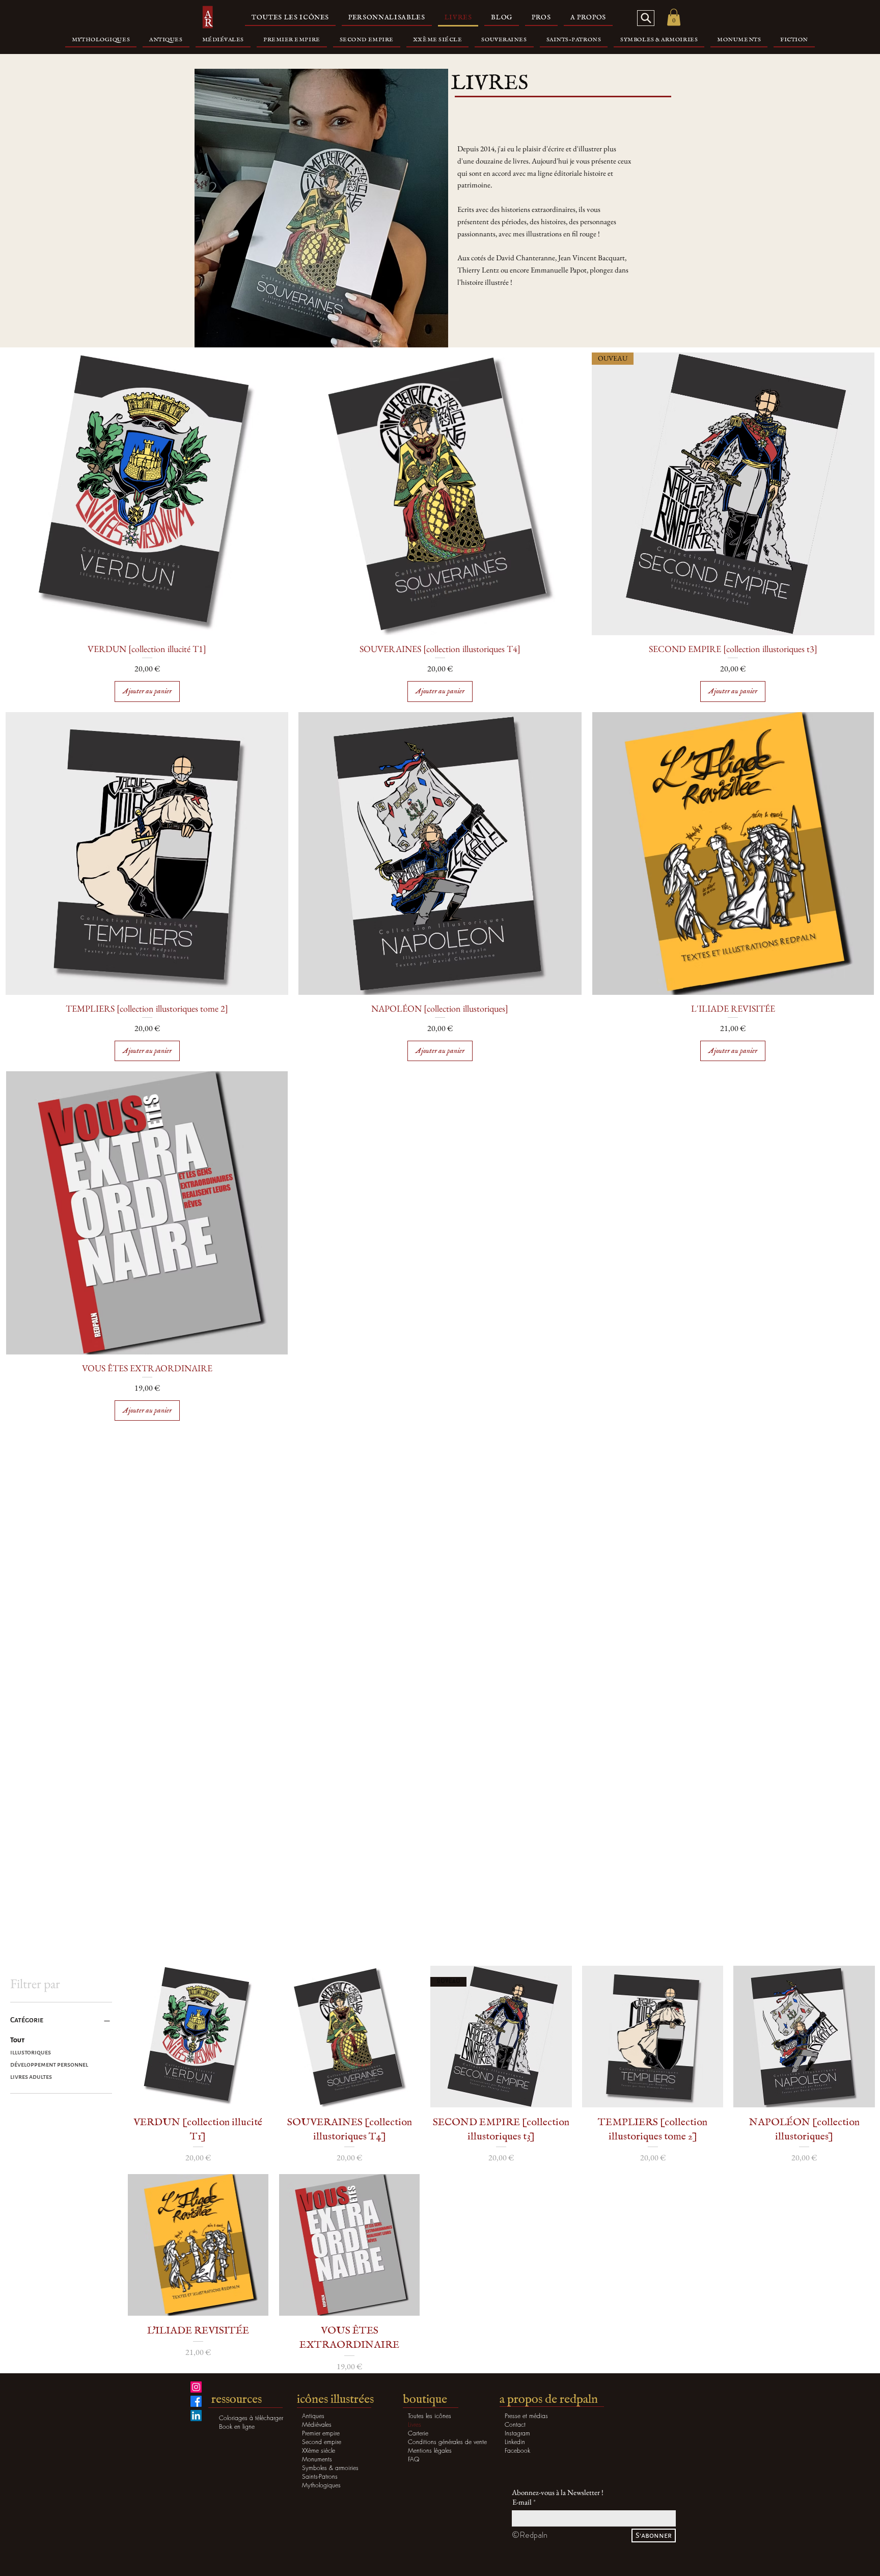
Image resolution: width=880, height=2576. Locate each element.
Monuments (317, 2459)
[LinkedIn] (196, 2416)
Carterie (418, 2433)
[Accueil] (208, 18)
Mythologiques (321, 2485)
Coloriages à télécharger (251, 2418)
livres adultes (31, 2077)
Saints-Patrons (320, 2476)
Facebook (517, 2450)
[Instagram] (196, 2387)
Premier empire (321, 2433)
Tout (17, 2040)
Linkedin (515, 2442)
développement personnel (49, 2065)
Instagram (517, 2433)
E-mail (522, 2502)
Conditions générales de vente (443, 2442)
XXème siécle (319, 2450)
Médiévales (317, 2424)
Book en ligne (237, 2426)
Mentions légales (430, 2450)
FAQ (414, 2459)
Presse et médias (526, 2416)
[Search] (646, 18)
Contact (515, 2424)
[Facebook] (196, 2401)
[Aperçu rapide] (147, 494)
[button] (674, 17)
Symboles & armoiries (330, 2468)
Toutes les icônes (430, 2416)
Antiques (313, 2416)
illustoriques (31, 2052)
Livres (415, 2424)
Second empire (322, 2442)
